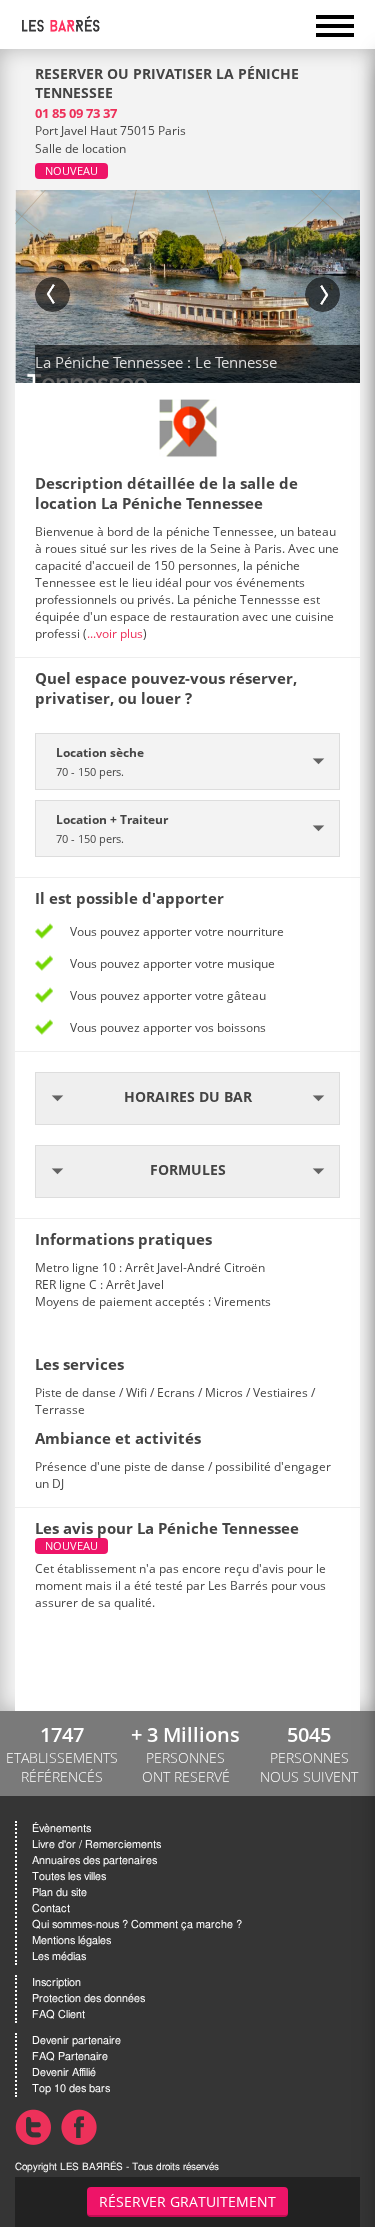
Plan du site (59, 1892)
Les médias (59, 1956)
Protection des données (88, 1998)
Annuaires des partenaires (94, 1860)
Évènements (61, 1828)
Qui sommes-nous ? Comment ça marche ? (137, 1924)
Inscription (56, 1982)
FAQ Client (58, 2014)
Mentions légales (71, 1940)
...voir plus (115, 633)
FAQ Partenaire (70, 2056)
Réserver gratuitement (187, 2201)
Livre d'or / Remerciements (96, 1844)
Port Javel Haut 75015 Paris (110, 130)
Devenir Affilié (64, 2072)
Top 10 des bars (71, 2088)
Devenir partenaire (76, 2040)
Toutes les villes (69, 1876)
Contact (51, 1908)
